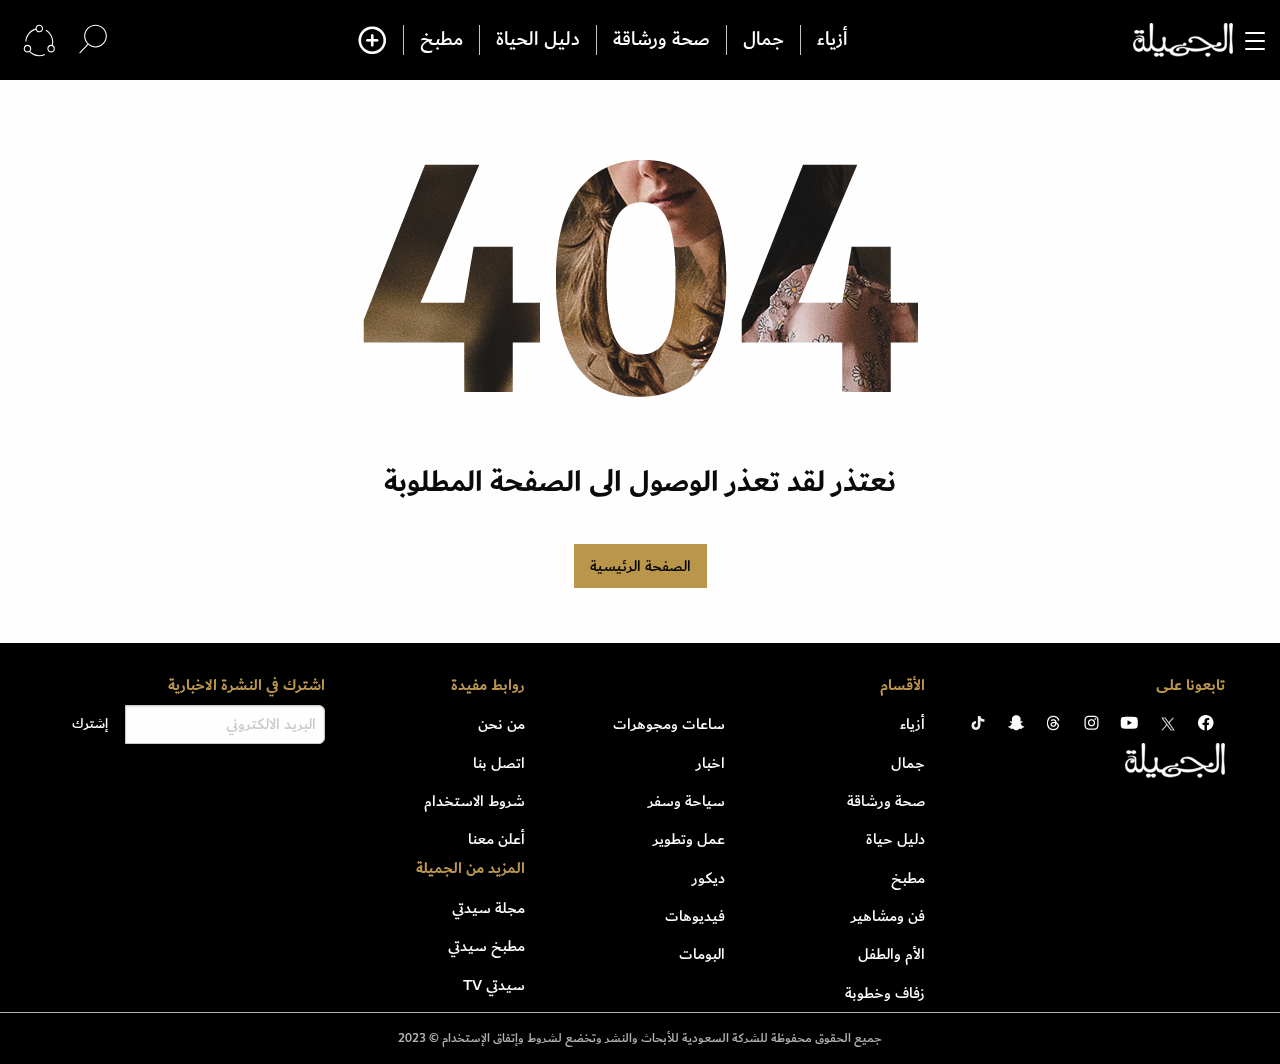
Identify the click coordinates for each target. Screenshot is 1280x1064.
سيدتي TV (494, 985)
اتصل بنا (499, 763)
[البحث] (93, 39)
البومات (702, 954)
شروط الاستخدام (474, 801)
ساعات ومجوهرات (669, 724)
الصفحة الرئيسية (640, 566)
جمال (763, 40)
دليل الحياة (538, 40)
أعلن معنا (496, 839)
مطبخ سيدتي (486, 946)
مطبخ (441, 40)
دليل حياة (895, 839)
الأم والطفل (891, 954)
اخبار (710, 763)
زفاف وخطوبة (885, 993)
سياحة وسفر (686, 801)
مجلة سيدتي (488, 908)
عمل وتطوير (689, 839)
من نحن (501, 724)
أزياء (832, 40)
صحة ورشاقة (661, 40)
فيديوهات (695, 916)
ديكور (708, 878)
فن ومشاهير (888, 916)
